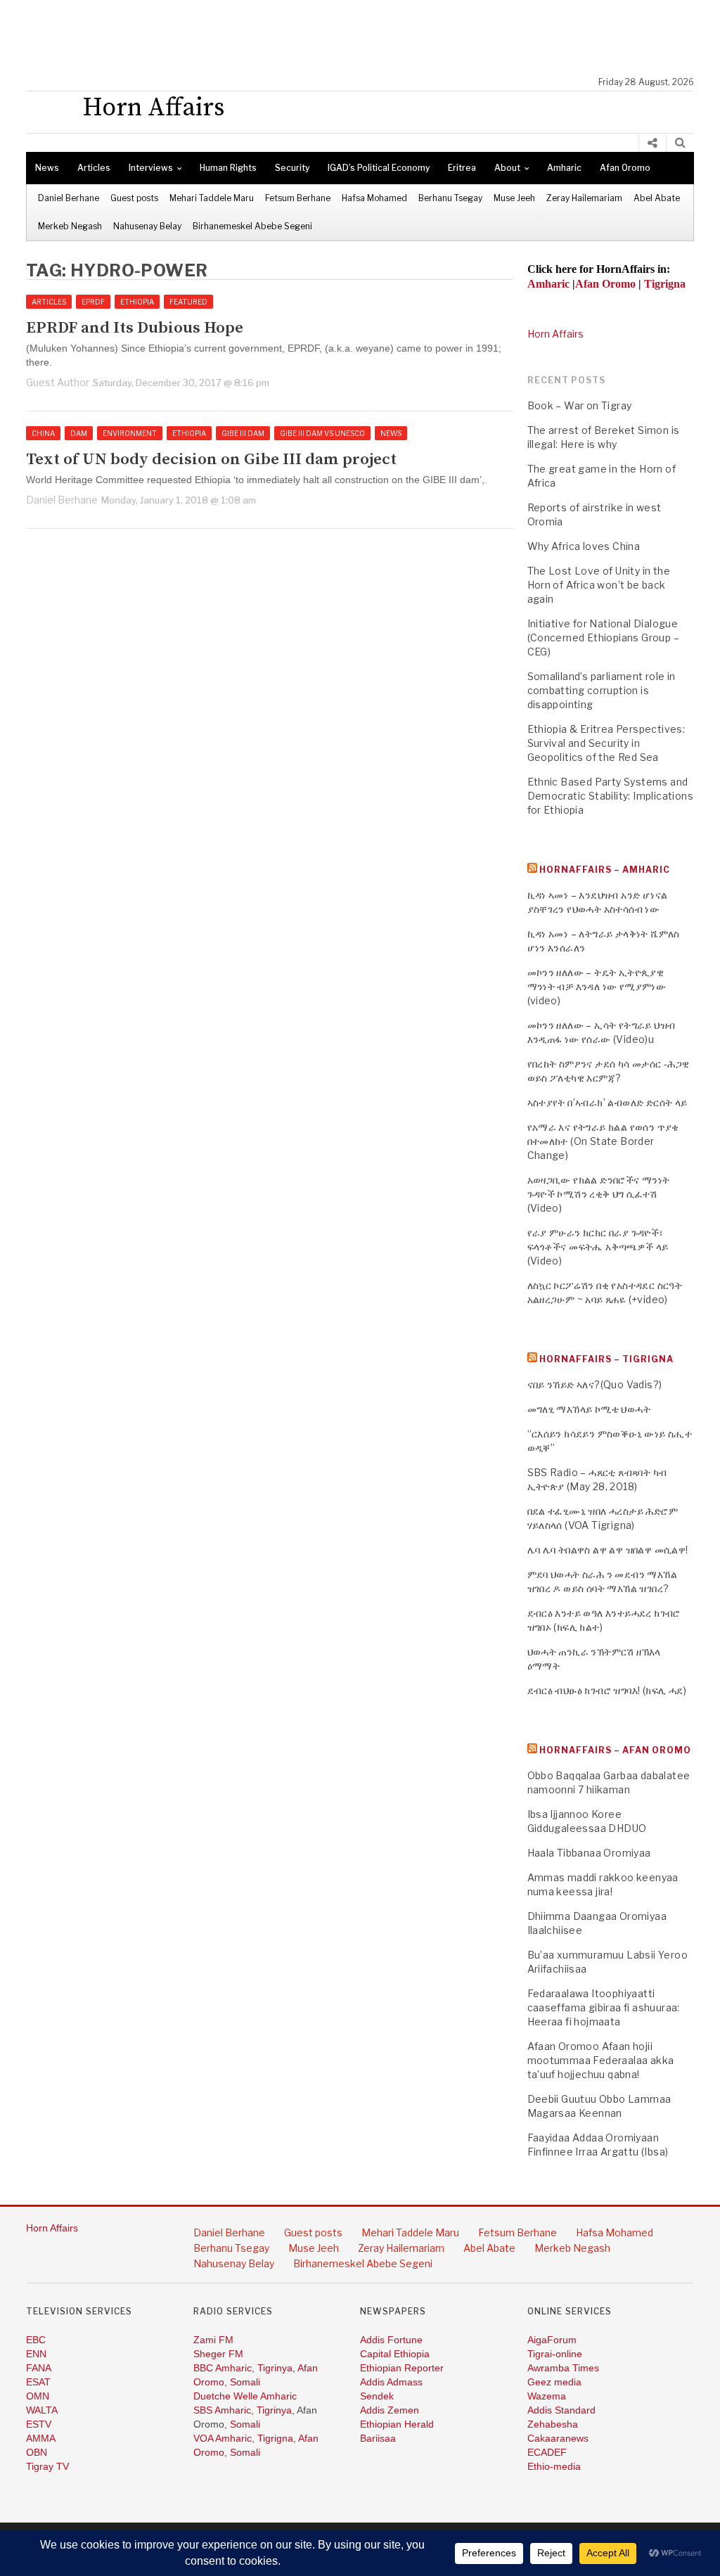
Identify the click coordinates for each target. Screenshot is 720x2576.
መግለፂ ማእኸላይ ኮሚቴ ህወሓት (589, 1409)
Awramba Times (563, 2368)
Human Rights (228, 168)
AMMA (41, 2438)
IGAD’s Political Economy (379, 168)
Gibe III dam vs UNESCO (322, 433)
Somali (245, 2382)
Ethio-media (554, 2466)
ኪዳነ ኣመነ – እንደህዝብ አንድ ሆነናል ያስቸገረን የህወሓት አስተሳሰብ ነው (598, 902)
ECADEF (547, 2452)
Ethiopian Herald (397, 2424)
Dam (79, 433)
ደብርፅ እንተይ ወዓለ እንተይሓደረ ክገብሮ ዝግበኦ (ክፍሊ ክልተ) (604, 1620)
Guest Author (58, 382)
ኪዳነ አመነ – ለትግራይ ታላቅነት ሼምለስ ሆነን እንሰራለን (604, 941)
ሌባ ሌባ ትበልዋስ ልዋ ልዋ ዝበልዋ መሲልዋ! (608, 1550)
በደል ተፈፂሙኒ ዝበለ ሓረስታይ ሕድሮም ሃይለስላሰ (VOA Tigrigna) (603, 1518)
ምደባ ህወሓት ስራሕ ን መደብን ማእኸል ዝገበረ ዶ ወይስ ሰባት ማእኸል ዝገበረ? (603, 1581)
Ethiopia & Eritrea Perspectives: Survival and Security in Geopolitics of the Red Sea (606, 743)
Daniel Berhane (69, 198)
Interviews (151, 168)
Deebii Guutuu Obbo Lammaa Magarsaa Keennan (599, 2106)
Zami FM (213, 2340)
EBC (36, 2340)
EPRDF (93, 302)
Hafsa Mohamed (374, 198)
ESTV (39, 2424)
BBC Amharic (223, 2368)
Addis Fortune (391, 2340)
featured (188, 302)
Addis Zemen (390, 2410)
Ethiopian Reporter (402, 2368)
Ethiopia (137, 302)
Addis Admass (391, 2382)
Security (292, 168)
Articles (94, 168)
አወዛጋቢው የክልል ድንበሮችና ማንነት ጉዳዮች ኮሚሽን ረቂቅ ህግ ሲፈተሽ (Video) (599, 1194)
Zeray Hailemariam (584, 198)
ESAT (38, 2382)
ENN (36, 2354)
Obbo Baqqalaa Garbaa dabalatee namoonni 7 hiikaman (609, 1782)
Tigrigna (275, 2438)
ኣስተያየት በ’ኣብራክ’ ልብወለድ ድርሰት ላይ (607, 1102)
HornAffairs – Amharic (605, 870)
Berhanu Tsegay (450, 198)
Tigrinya (275, 2368)
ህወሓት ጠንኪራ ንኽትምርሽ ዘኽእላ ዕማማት (594, 1659)
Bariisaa (378, 2438)
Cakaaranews (558, 2438)
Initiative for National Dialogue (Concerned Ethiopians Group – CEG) (604, 637)
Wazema (547, 2396)
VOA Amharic (223, 2438)
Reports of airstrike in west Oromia (594, 514)
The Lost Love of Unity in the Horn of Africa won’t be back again (599, 585)
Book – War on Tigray (580, 405)
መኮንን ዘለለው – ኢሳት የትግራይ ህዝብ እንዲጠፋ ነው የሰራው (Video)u (602, 1032)
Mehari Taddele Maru (212, 198)
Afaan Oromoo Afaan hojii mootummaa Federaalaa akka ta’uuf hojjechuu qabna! (601, 2060)
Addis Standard (561, 2410)
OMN (38, 2396)
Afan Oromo (625, 168)
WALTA (42, 2410)
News (47, 168)
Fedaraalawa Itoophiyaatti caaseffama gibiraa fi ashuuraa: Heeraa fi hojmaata (604, 2007)
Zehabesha (553, 2424)
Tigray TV (47, 2466)
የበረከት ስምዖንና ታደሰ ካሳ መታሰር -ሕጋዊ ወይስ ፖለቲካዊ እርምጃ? (609, 1071)
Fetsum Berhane (298, 198)
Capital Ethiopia (395, 2354)
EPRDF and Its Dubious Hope (135, 328)
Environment (130, 433)
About (507, 168)
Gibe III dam (243, 433)
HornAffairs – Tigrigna (606, 1359)
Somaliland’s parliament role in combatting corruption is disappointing (602, 690)
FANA (39, 2368)
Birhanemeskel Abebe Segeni (252, 226)
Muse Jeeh (514, 198)
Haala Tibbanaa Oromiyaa (589, 1853)
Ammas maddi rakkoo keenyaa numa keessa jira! (603, 1884)
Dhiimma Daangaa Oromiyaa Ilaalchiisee (597, 1923)
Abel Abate (657, 198)
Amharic (564, 168)
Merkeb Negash (70, 226)
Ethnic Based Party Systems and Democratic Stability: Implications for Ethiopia (611, 796)
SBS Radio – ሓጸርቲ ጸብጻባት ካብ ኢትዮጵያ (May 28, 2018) (597, 1479)
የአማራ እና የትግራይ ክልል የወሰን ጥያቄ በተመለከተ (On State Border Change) (603, 1141)
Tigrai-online (555, 2354)
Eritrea (462, 168)
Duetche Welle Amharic (245, 2396)
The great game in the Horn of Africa (602, 476)
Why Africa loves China (584, 546)
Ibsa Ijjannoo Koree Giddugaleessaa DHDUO (587, 1821)
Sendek (377, 2396)
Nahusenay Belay (147, 226)
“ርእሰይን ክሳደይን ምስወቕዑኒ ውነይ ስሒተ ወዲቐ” (610, 1441)
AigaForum (552, 2340)
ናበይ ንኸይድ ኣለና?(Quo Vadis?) (595, 1384)
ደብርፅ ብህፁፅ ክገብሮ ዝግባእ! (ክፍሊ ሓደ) (607, 1690)
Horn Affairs (555, 334)
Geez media (554, 2382)
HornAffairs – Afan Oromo (615, 1750)
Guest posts (134, 198)
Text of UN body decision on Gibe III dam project (211, 460)
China (43, 433)
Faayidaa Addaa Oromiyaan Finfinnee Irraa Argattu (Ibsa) (598, 2145)
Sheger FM (218, 2354)
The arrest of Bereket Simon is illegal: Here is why (604, 437)
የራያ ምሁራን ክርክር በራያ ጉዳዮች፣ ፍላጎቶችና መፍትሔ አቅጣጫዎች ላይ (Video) (598, 1247)
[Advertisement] (367, 39)
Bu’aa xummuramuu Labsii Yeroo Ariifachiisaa (608, 1962)
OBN (37, 2452)
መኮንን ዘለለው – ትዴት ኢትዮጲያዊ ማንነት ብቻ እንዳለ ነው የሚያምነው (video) (597, 986)
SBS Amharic (222, 2410)
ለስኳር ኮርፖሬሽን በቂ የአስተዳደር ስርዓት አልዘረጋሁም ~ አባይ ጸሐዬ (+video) (605, 1292)
